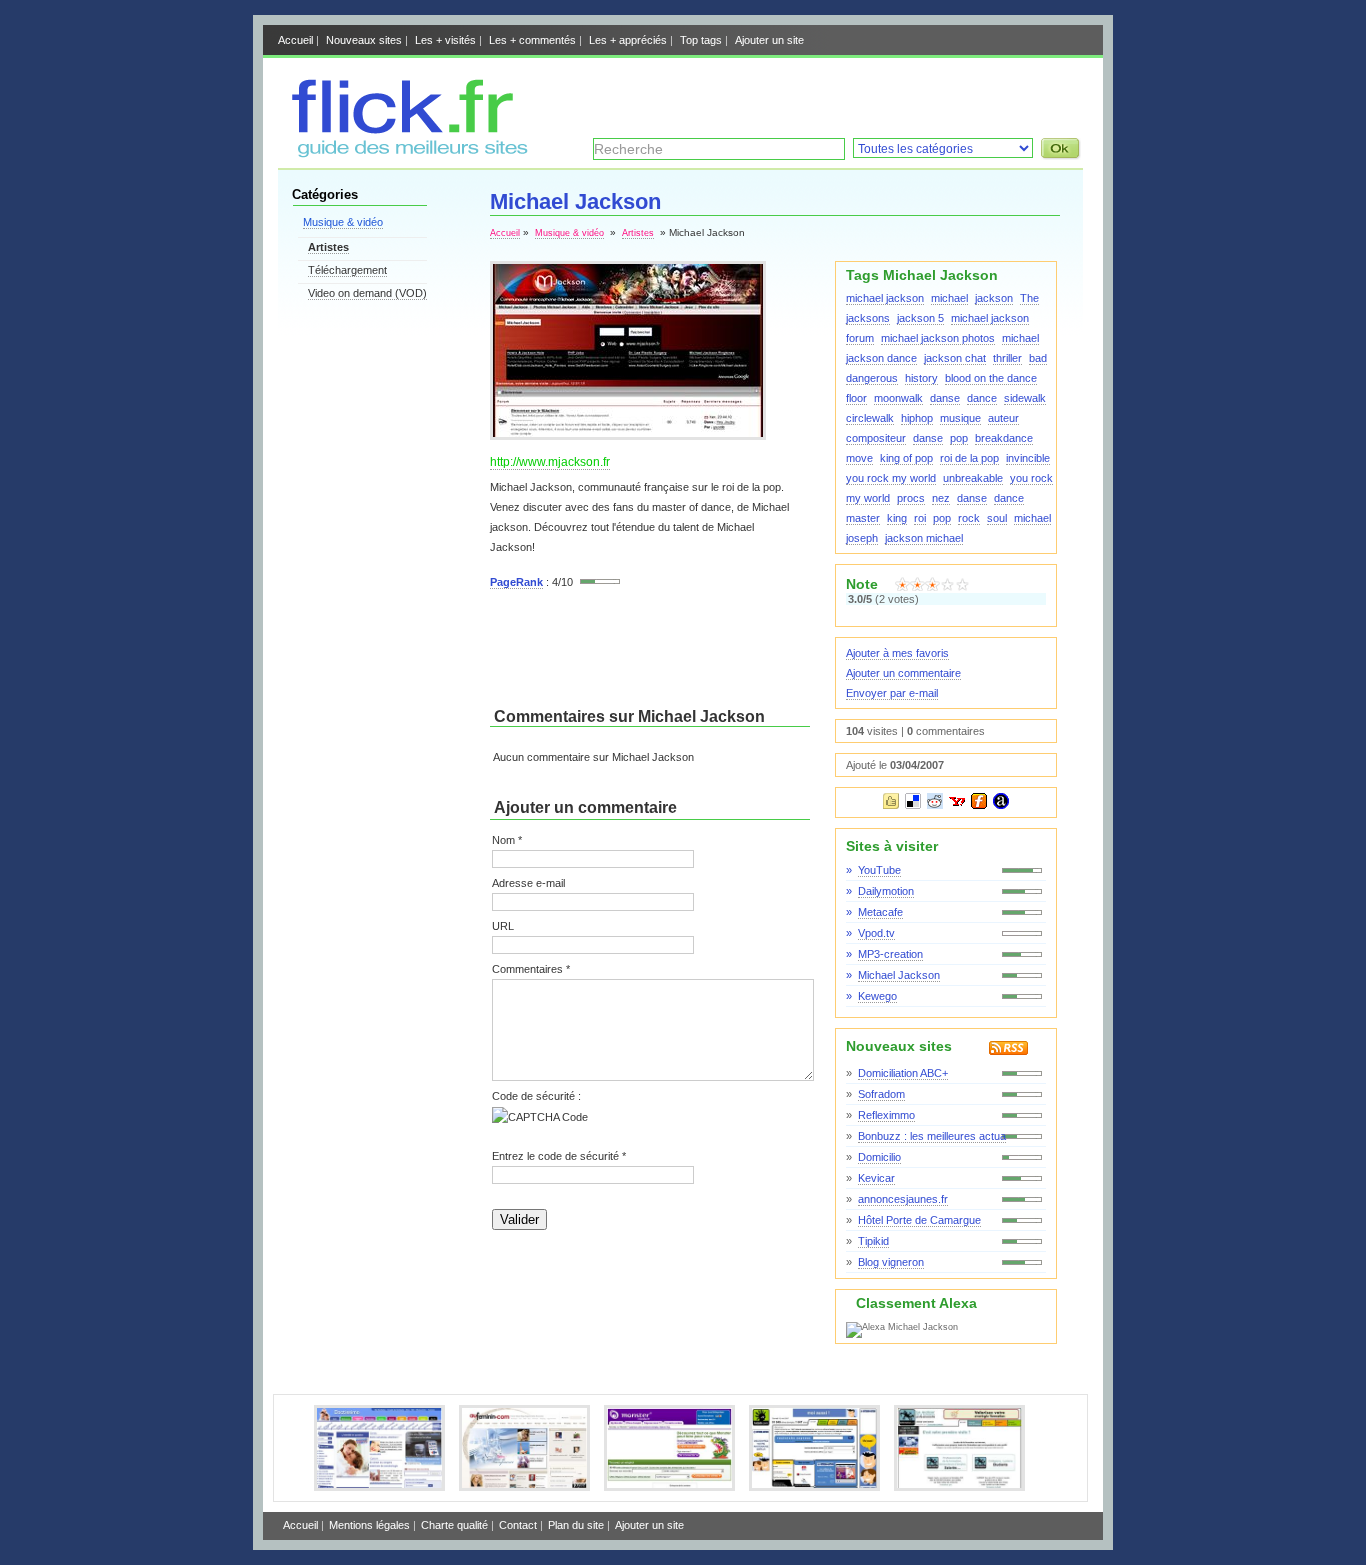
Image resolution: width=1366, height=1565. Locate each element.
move (859, 458)
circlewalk (870, 418)
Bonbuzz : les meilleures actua (932, 1136)
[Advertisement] (849, 93)
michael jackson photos (938, 338)
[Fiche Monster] (669, 1487)
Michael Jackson (899, 975)
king (897, 518)
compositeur (876, 438)
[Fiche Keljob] (814, 1487)
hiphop (917, 418)
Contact (518, 1525)
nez (941, 498)
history (921, 378)
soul (997, 518)
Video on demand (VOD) (367, 293)
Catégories (325, 194)
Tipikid (873, 1241)
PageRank (516, 582)
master (863, 518)
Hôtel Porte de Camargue (919, 1220)
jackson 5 (920, 318)
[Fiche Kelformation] (959, 1487)
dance (982, 398)
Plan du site (576, 1525)
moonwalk (898, 398)
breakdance (1004, 438)
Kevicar (876, 1178)
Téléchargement (347, 270)
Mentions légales (369, 1525)
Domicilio (879, 1157)
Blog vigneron (891, 1262)
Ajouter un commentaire (903, 673)
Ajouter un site (769, 40)
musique (960, 418)
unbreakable (973, 478)
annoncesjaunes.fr (903, 1199)
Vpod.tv (876, 933)
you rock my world (891, 478)
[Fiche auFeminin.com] (524, 1487)
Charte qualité (454, 1525)
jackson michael (924, 538)
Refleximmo (886, 1115)
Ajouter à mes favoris (897, 653)
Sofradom (881, 1094)
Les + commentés (532, 40)
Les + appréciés (628, 40)
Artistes (328, 247)
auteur (1003, 418)
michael (949, 298)
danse (945, 398)
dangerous (872, 378)
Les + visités (445, 40)
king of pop (906, 458)
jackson (994, 298)
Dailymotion (886, 891)
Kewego (877, 996)
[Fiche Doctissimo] (379, 1487)
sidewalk (1025, 398)
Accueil (295, 40)
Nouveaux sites (364, 40)
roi (920, 518)
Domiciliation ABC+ (903, 1073)
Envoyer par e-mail (892, 693)
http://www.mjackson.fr (550, 462)
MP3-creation (890, 954)
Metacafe (880, 912)
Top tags (701, 40)
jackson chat (955, 358)
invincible (1028, 458)
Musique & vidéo (343, 222)
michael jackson (885, 298)
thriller (1007, 358)
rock (969, 518)
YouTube (879, 870)
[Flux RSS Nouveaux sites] (993, 1051)
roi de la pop (969, 458)
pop (959, 438)
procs (911, 498)
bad (1038, 358)
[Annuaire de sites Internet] (405, 154)
